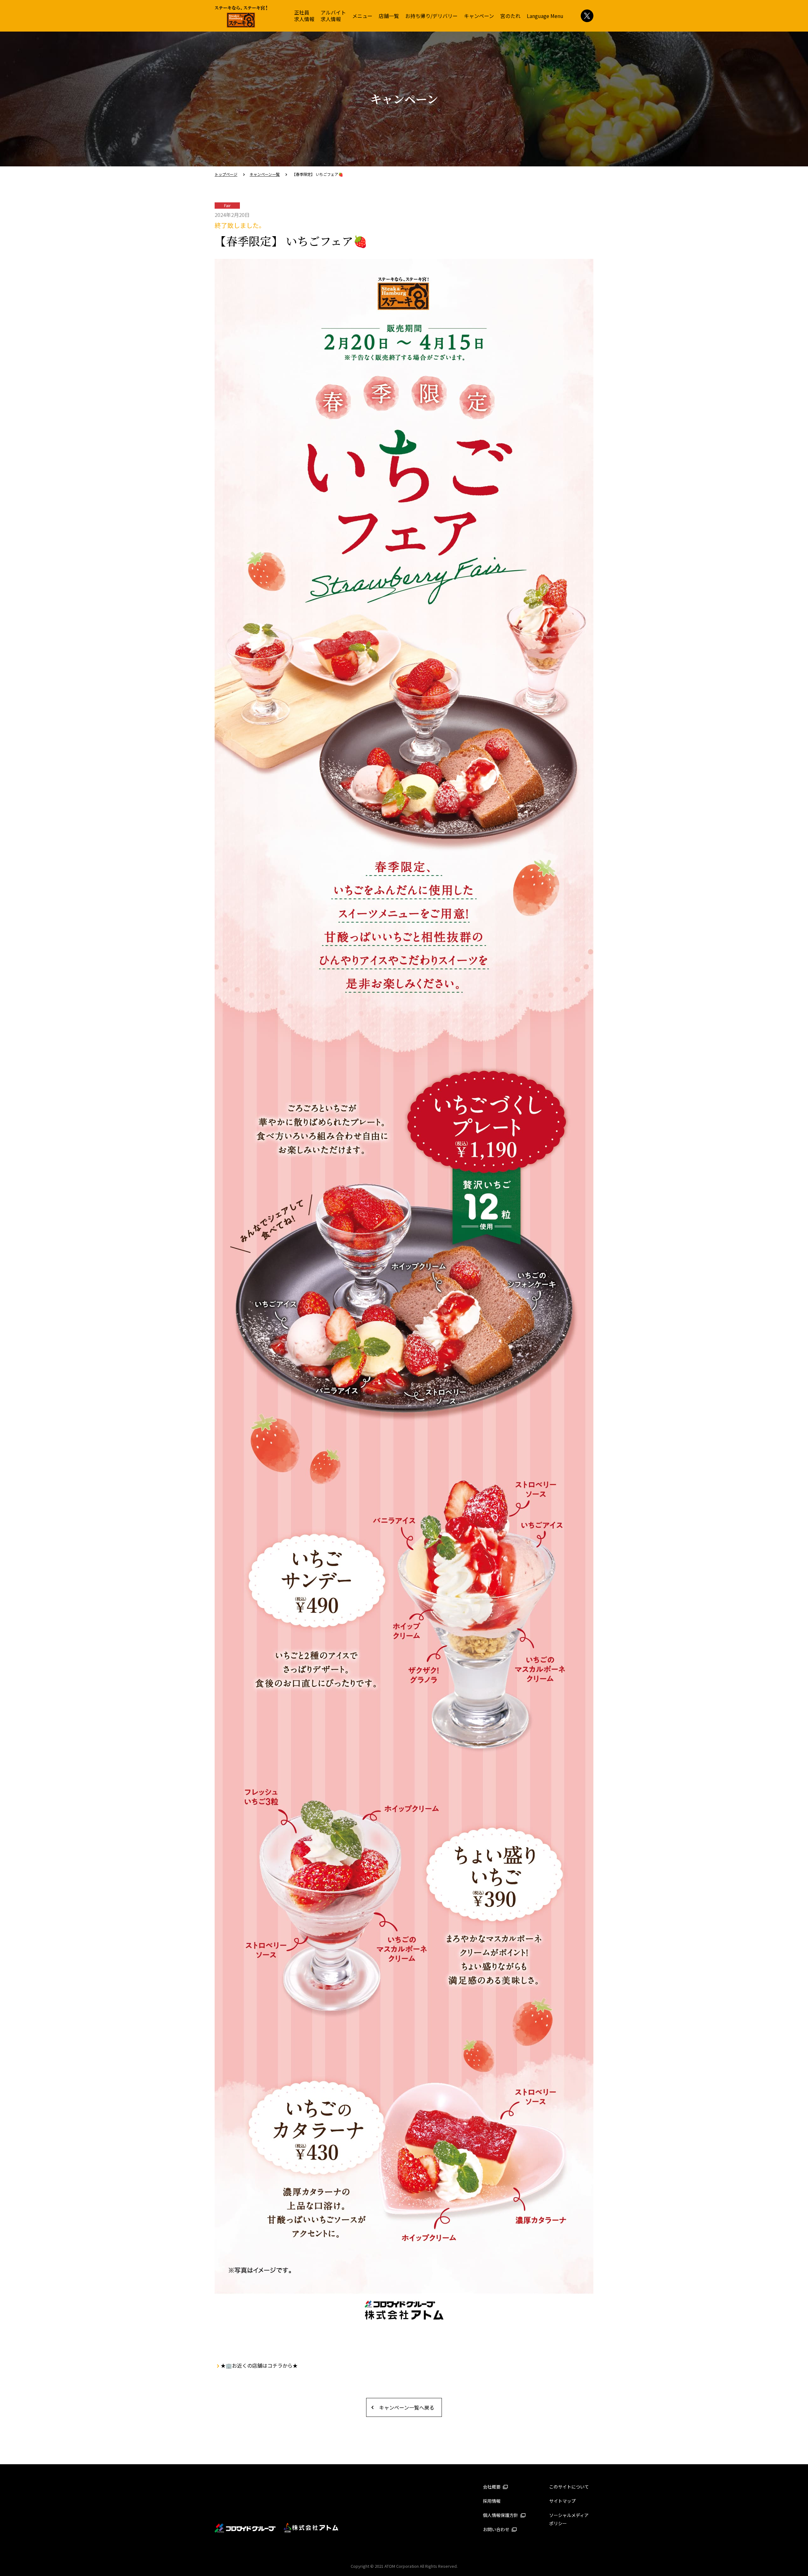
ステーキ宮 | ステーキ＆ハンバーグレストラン (241, 17)
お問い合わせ (497, 2529)
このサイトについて (569, 2487)
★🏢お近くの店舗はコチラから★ (259, 2365)
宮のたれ (510, 16)
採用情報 (492, 2501)
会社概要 (492, 2487)
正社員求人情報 (304, 16)
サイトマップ (562, 2501)
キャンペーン (479, 16)
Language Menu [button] (545, 16)
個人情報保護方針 (501, 2515)
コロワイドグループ (245, 2528)
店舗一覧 (389, 16)
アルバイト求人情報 (333, 16)
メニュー (362, 16)
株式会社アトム (311, 2528)
